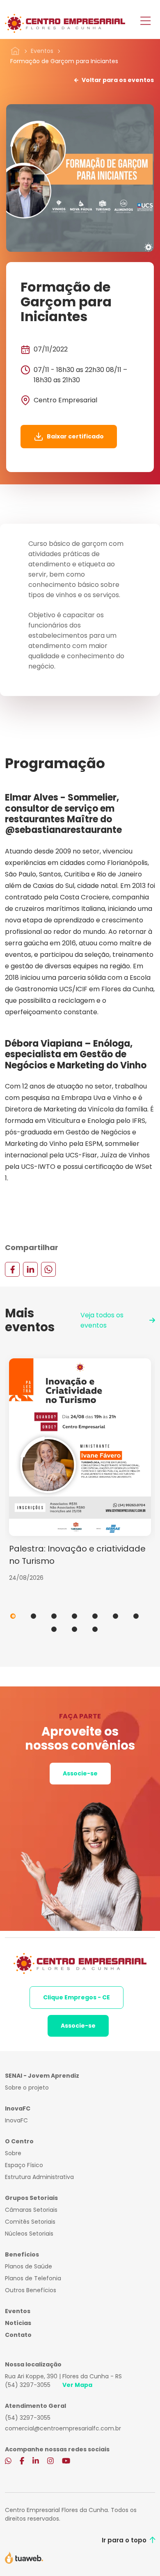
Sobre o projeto (27, 2088)
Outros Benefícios (31, 2290)
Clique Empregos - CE (77, 1997)
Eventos (42, 51)
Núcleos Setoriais (29, 2234)
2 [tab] (33, 1616)
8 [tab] (54, 1629)
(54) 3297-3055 (28, 2385)
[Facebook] (12, 1269)
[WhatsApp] (48, 1269)
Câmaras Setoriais (31, 2210)
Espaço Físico (24, 2165)
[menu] (145, 22)
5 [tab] (95, 1616)
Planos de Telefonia (33, 2278)
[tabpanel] (80, 1470)
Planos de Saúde (29, 2266)
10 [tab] (95, 1629)
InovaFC (16, 2120)
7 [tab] (136, 1616)
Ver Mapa (77, 2385)
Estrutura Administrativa (39, 2177)
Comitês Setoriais (30, 2222)
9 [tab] (74, 1629)
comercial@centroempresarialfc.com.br (63, 2428)
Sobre (13, 2153)
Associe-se (80, 1773)
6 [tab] (115, 1616)
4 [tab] (74, 1616)
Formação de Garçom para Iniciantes (64, 61)
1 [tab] (13, 1616)
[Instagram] (50, 2462)
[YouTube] (66, 2462)
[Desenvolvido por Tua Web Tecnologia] (24, 2557)
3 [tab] (54, 1616)
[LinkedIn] (30, 1269)
